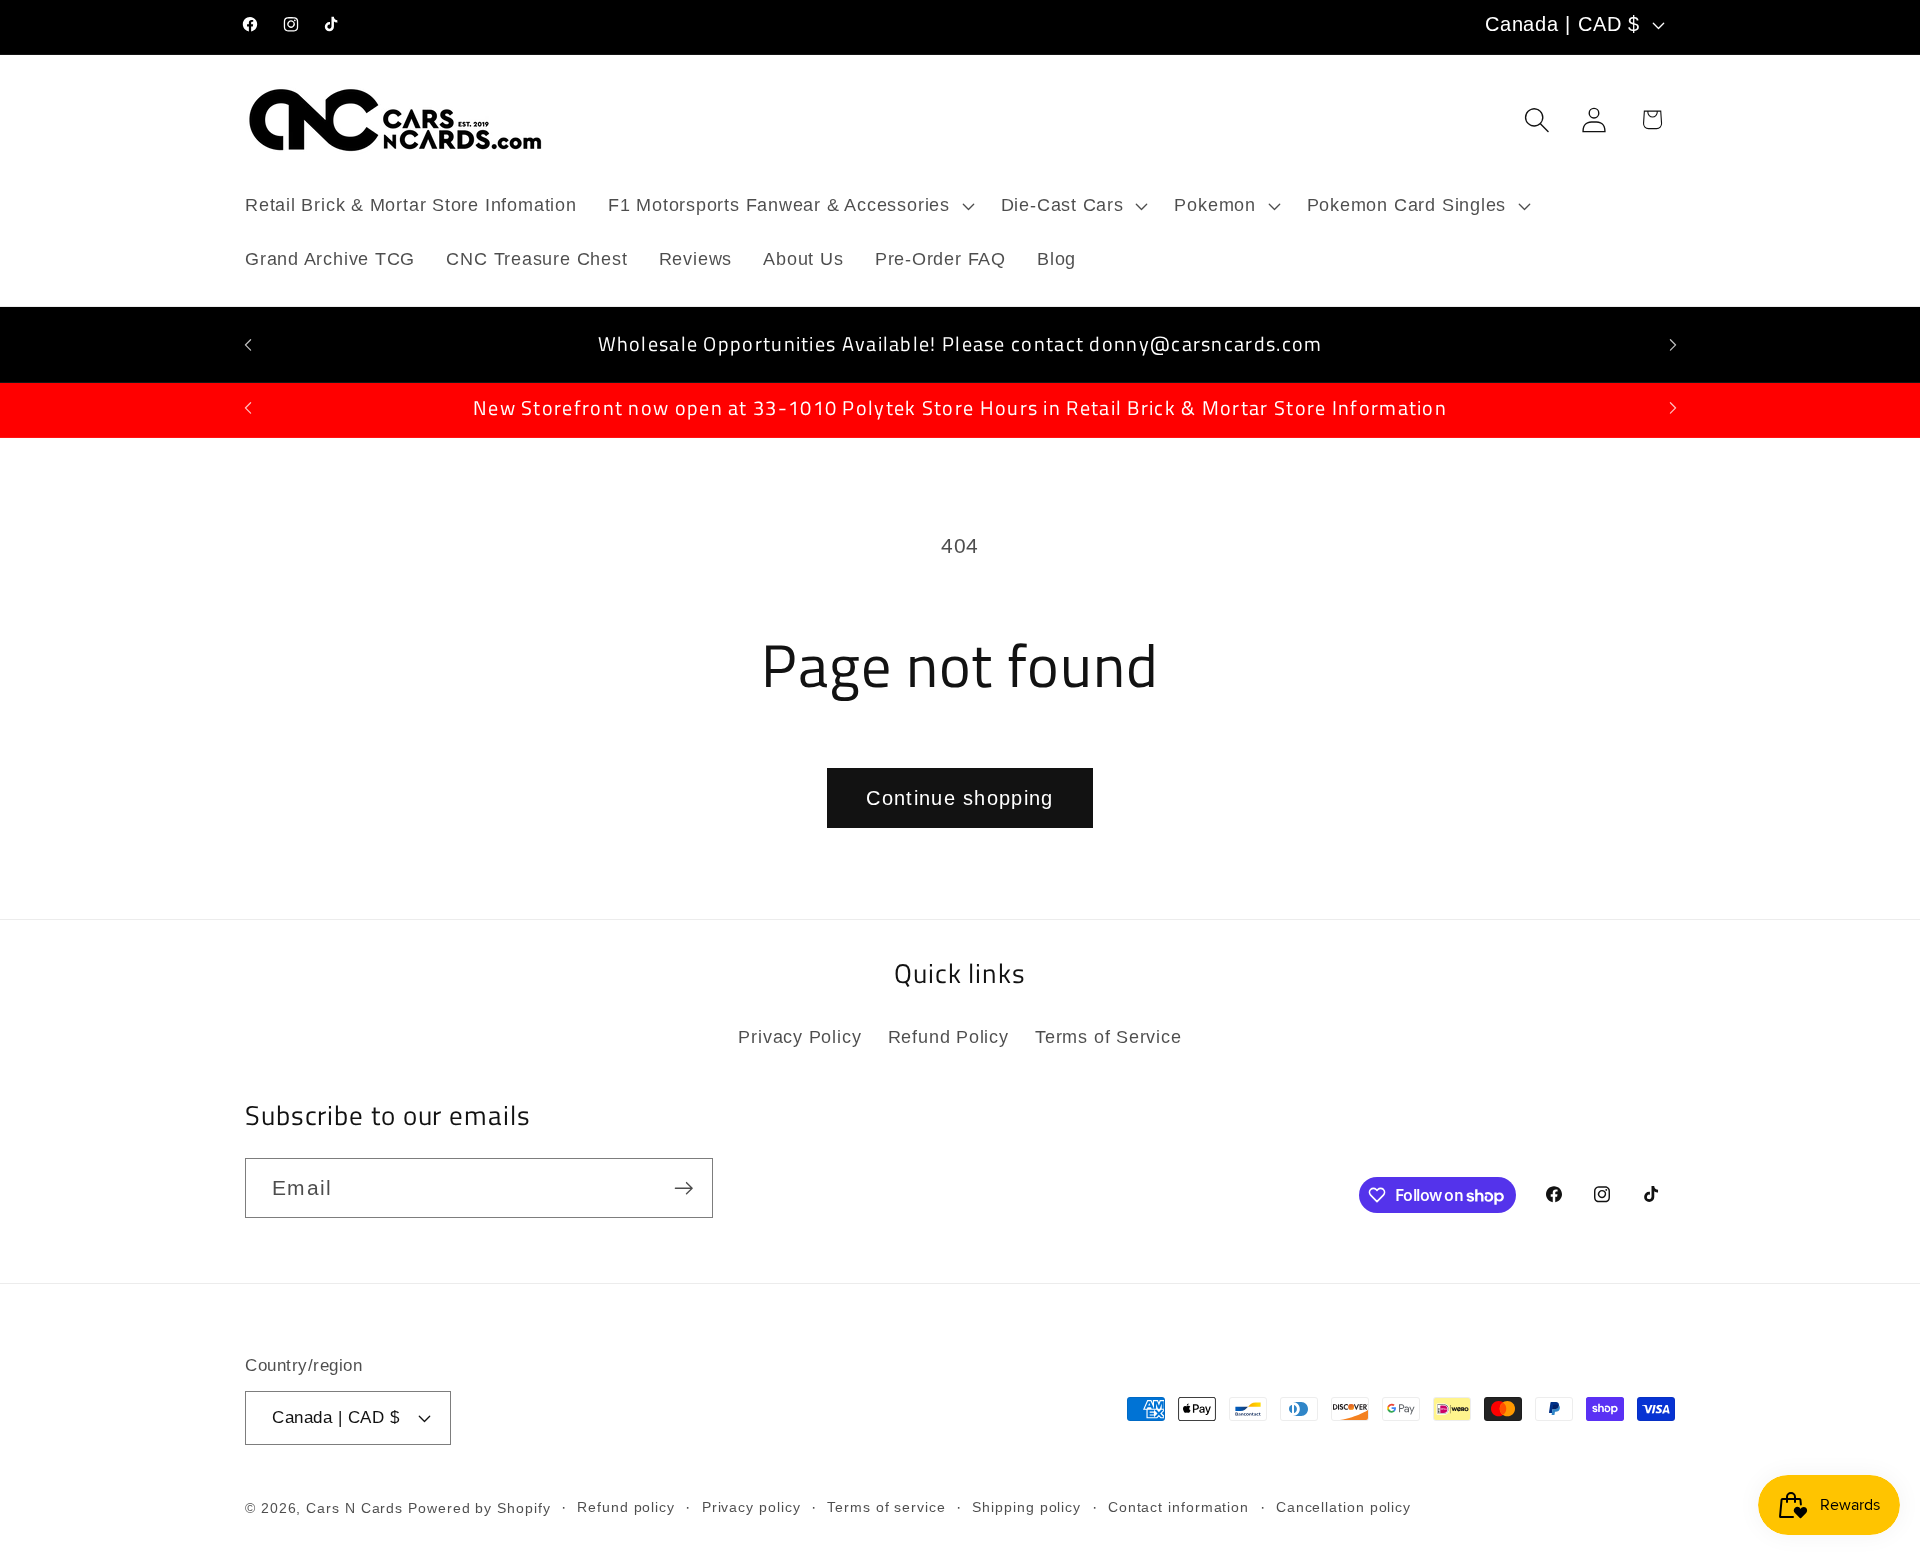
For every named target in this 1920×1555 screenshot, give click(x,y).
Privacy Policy (799, 1037)
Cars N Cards (354, 1508)
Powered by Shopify (479, 1508)
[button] (788, 206)
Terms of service (886, 1507)
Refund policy (626, 1507)
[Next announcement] (1673, 344)
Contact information (1178, 1507)
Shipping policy (1026, 1507)
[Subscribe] (683, 1188)
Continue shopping (959, 798)
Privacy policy (751, 1507)
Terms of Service (1108, 1037)
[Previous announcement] (248, 344)
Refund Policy (948, 1037)
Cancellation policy (1343, 1507)
